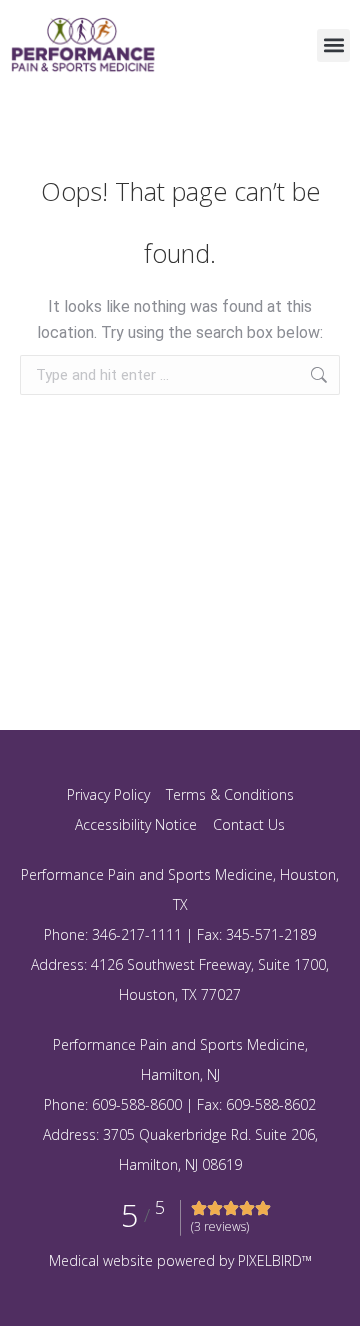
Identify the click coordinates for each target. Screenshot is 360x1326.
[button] (333, 45)
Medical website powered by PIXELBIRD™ (180, 1260)
